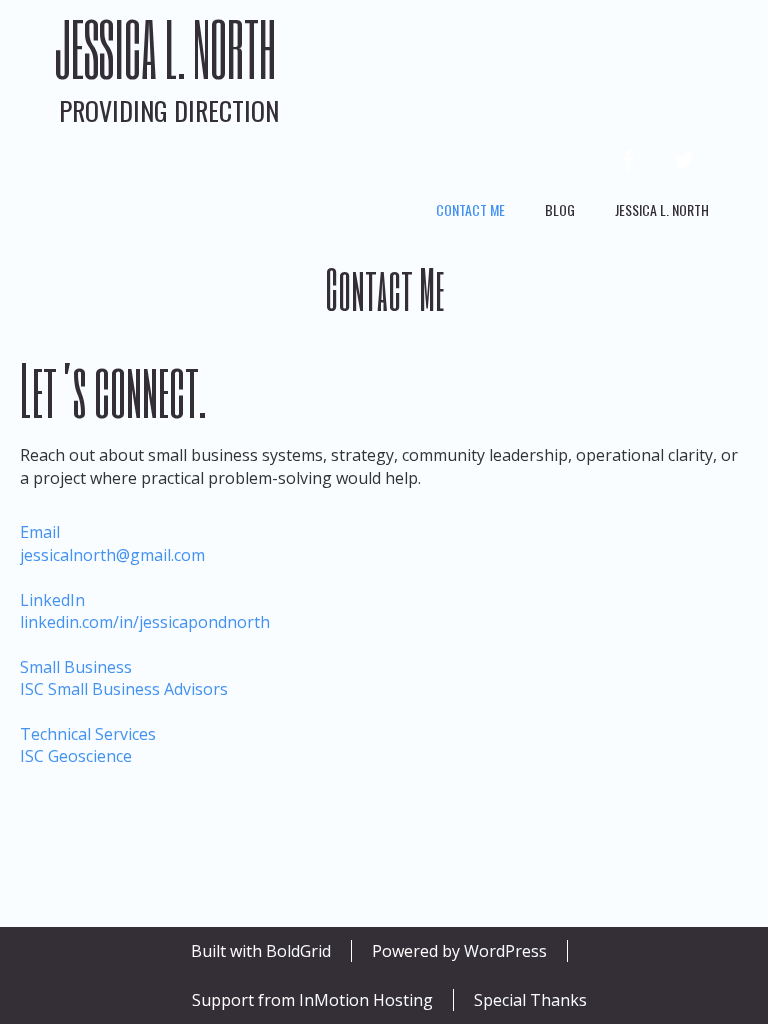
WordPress (505, 951)
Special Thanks (530, 1000)
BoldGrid (298, 951)
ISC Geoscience (88, 745)
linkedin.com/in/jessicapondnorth (145, 611)
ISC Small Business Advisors (124, 678)
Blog (560, 209)
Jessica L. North (165, 48)
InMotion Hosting (366, 1000)
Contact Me (470, 209)
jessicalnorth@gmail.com (112, 543)
